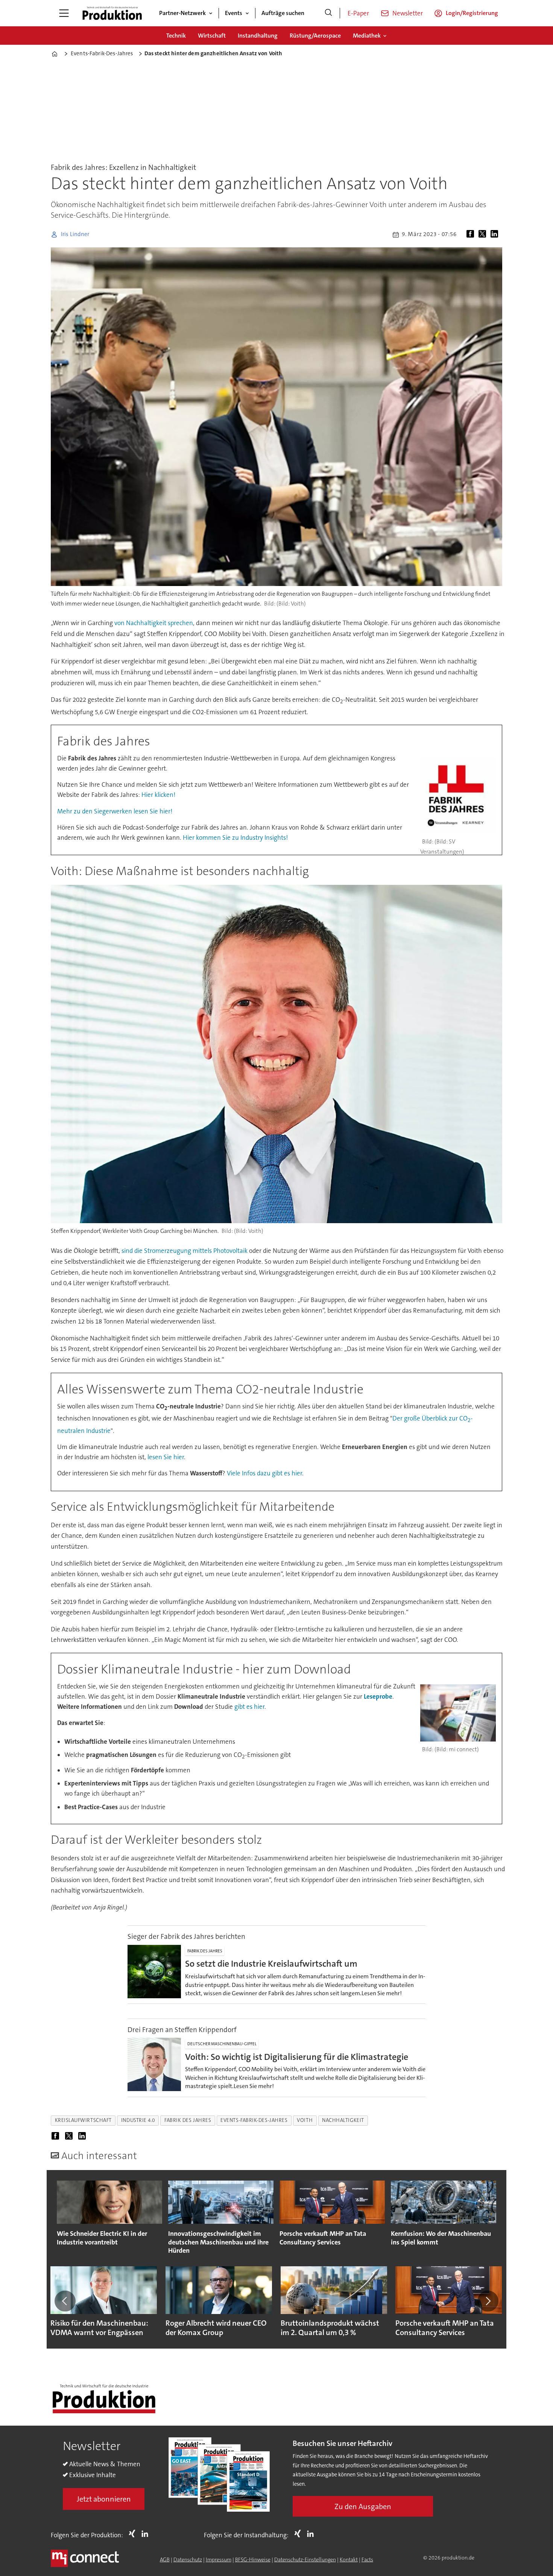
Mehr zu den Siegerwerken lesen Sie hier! (115, 811)
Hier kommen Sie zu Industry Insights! (235, 837)
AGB (165, 2559)
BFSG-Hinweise (253, 2559)
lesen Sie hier (166, 1457)
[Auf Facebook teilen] (472, 235)
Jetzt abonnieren (104, 2499)
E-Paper (358, 13)
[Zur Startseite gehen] (112, 13)
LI (147, 2534)
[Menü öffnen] (64, 13)
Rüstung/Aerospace (315, 36)
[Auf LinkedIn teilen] (496, 235)
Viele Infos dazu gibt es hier (264, 1473)
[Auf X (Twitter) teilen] (484, 235)
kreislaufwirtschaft (83, 2120)
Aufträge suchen (283, 13)
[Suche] (328, 13)
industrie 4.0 (138, 2120)
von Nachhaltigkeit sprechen (154, 623)
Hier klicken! (158, 795)
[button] (65, 2301)
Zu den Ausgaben (363, 2506)
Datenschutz (188, 2559)
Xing (134, 2534)
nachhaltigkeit (343, 2120)
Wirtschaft (212, 36)
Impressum (219, 2559)
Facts (367, 2559)
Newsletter (408, 13)
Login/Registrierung (472, 13)
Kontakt (349, 2559)
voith (305, 2120)
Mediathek (367, 36)
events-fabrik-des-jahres (254, 2120)
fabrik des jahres (188, 2120)
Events (234, 13)
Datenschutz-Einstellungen (305, 2559)
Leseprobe (378, 1696)
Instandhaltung (258, 36)
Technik (176, 36)
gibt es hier (249, 1707)
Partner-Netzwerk (182, 13)
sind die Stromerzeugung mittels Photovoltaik (185, 1251)
